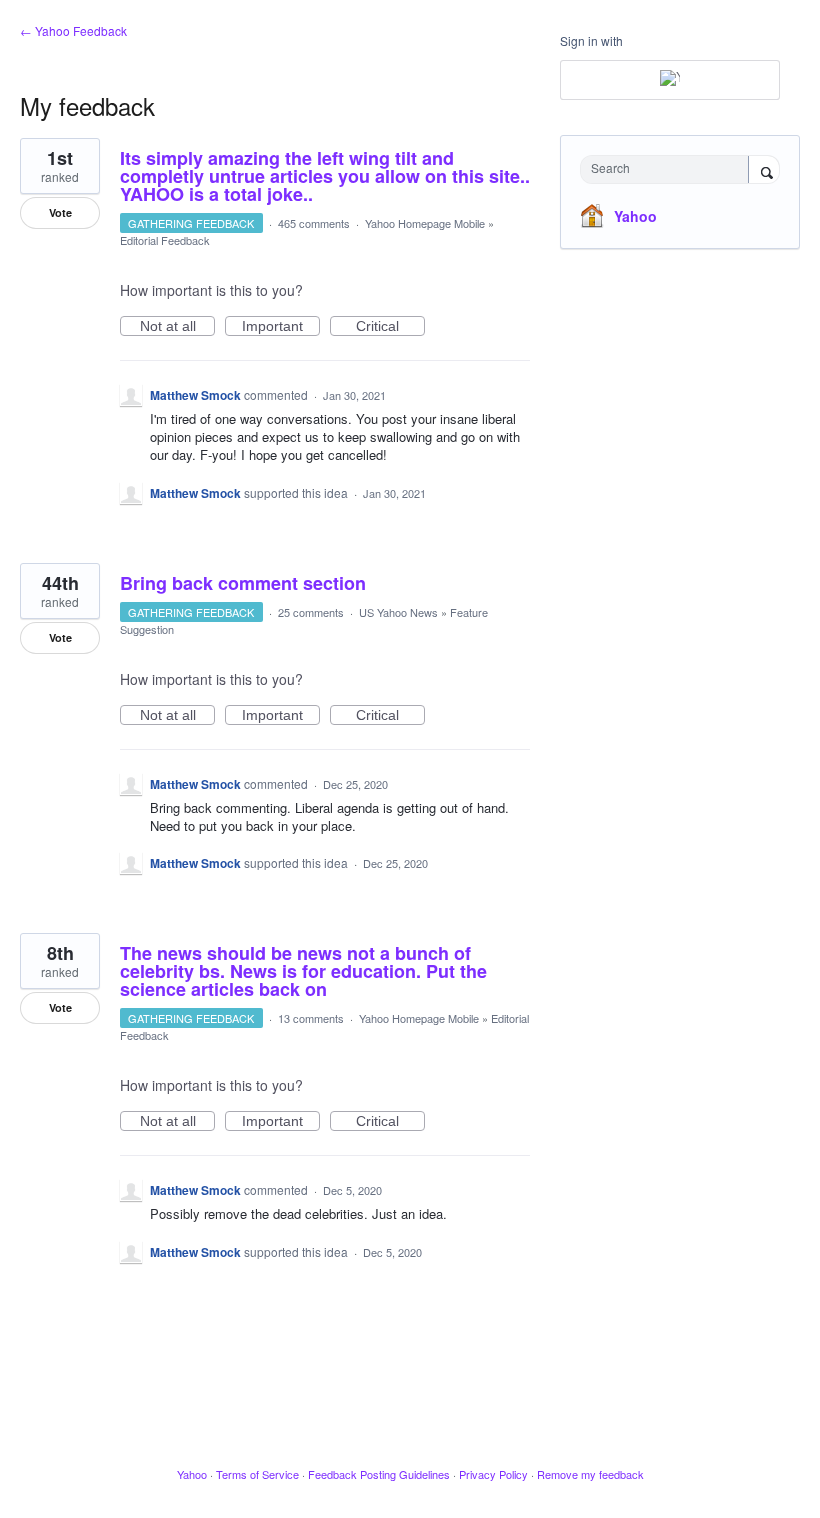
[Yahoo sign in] (670, 80)
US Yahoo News (398, 612)
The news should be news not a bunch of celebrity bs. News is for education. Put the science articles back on (303, 971)
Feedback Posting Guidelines (379, 1474)
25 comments (311, 612)
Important (281, 327)
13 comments (311, 1018)
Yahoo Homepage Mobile (425, 223)
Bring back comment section (243, 583)
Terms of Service (257, 1474)
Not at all (177, 327)
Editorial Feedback (165, 240)
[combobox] (669, 169)
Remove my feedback (590, 1474)
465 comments (314, 223)
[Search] (764, 171)
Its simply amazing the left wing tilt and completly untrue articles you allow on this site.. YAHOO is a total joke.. (325, 176)
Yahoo (635, 216)
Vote (60, 212)
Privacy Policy (493, 1474)
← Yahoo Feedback (73, 30)
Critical (390, 327)
